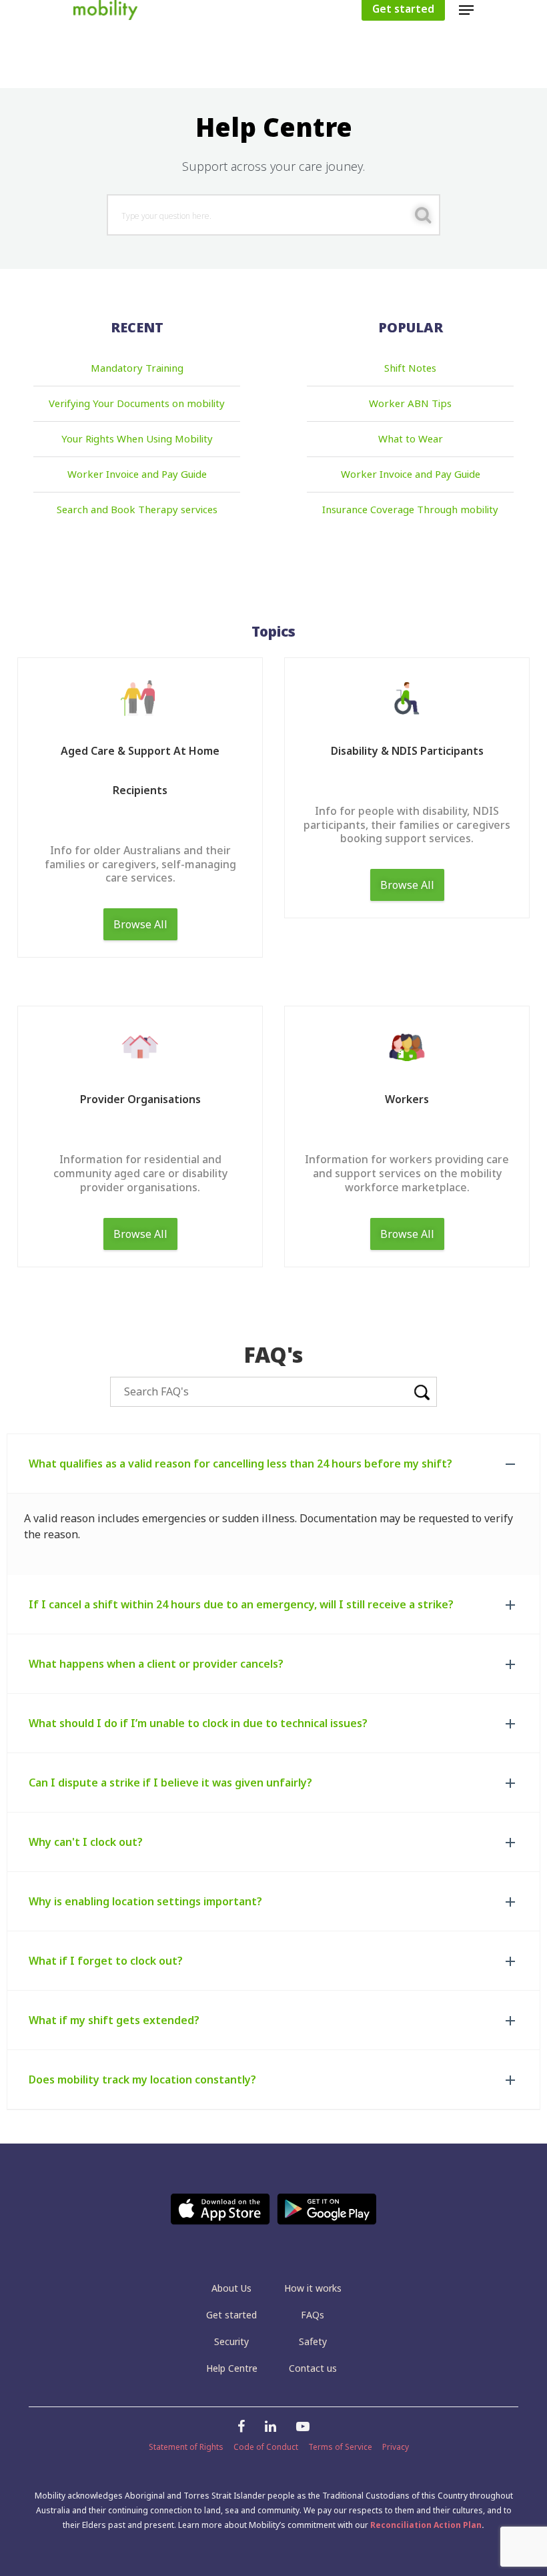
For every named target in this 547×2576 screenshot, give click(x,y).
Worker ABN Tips (410, 404)
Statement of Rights (186, 2447)
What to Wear (411, 439)
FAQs (313, 2315)
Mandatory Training (137, 368)
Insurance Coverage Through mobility (410, 510)
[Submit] (423, 216)
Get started (231, 2315)
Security (231, 2341)
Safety (313, 2341)
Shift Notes (410, 368)
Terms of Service (340, 2447)
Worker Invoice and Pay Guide (137, 474)
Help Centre (232, 2368)
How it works (313, 2288)
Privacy (396, 2447)
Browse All (140, 924)
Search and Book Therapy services (137, 510)
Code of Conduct (266, 2447)
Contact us (313, 2368)
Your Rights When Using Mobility (137, 439)
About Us (231, 2288)
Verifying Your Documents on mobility (137, 404)
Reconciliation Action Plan (426, 2525)
